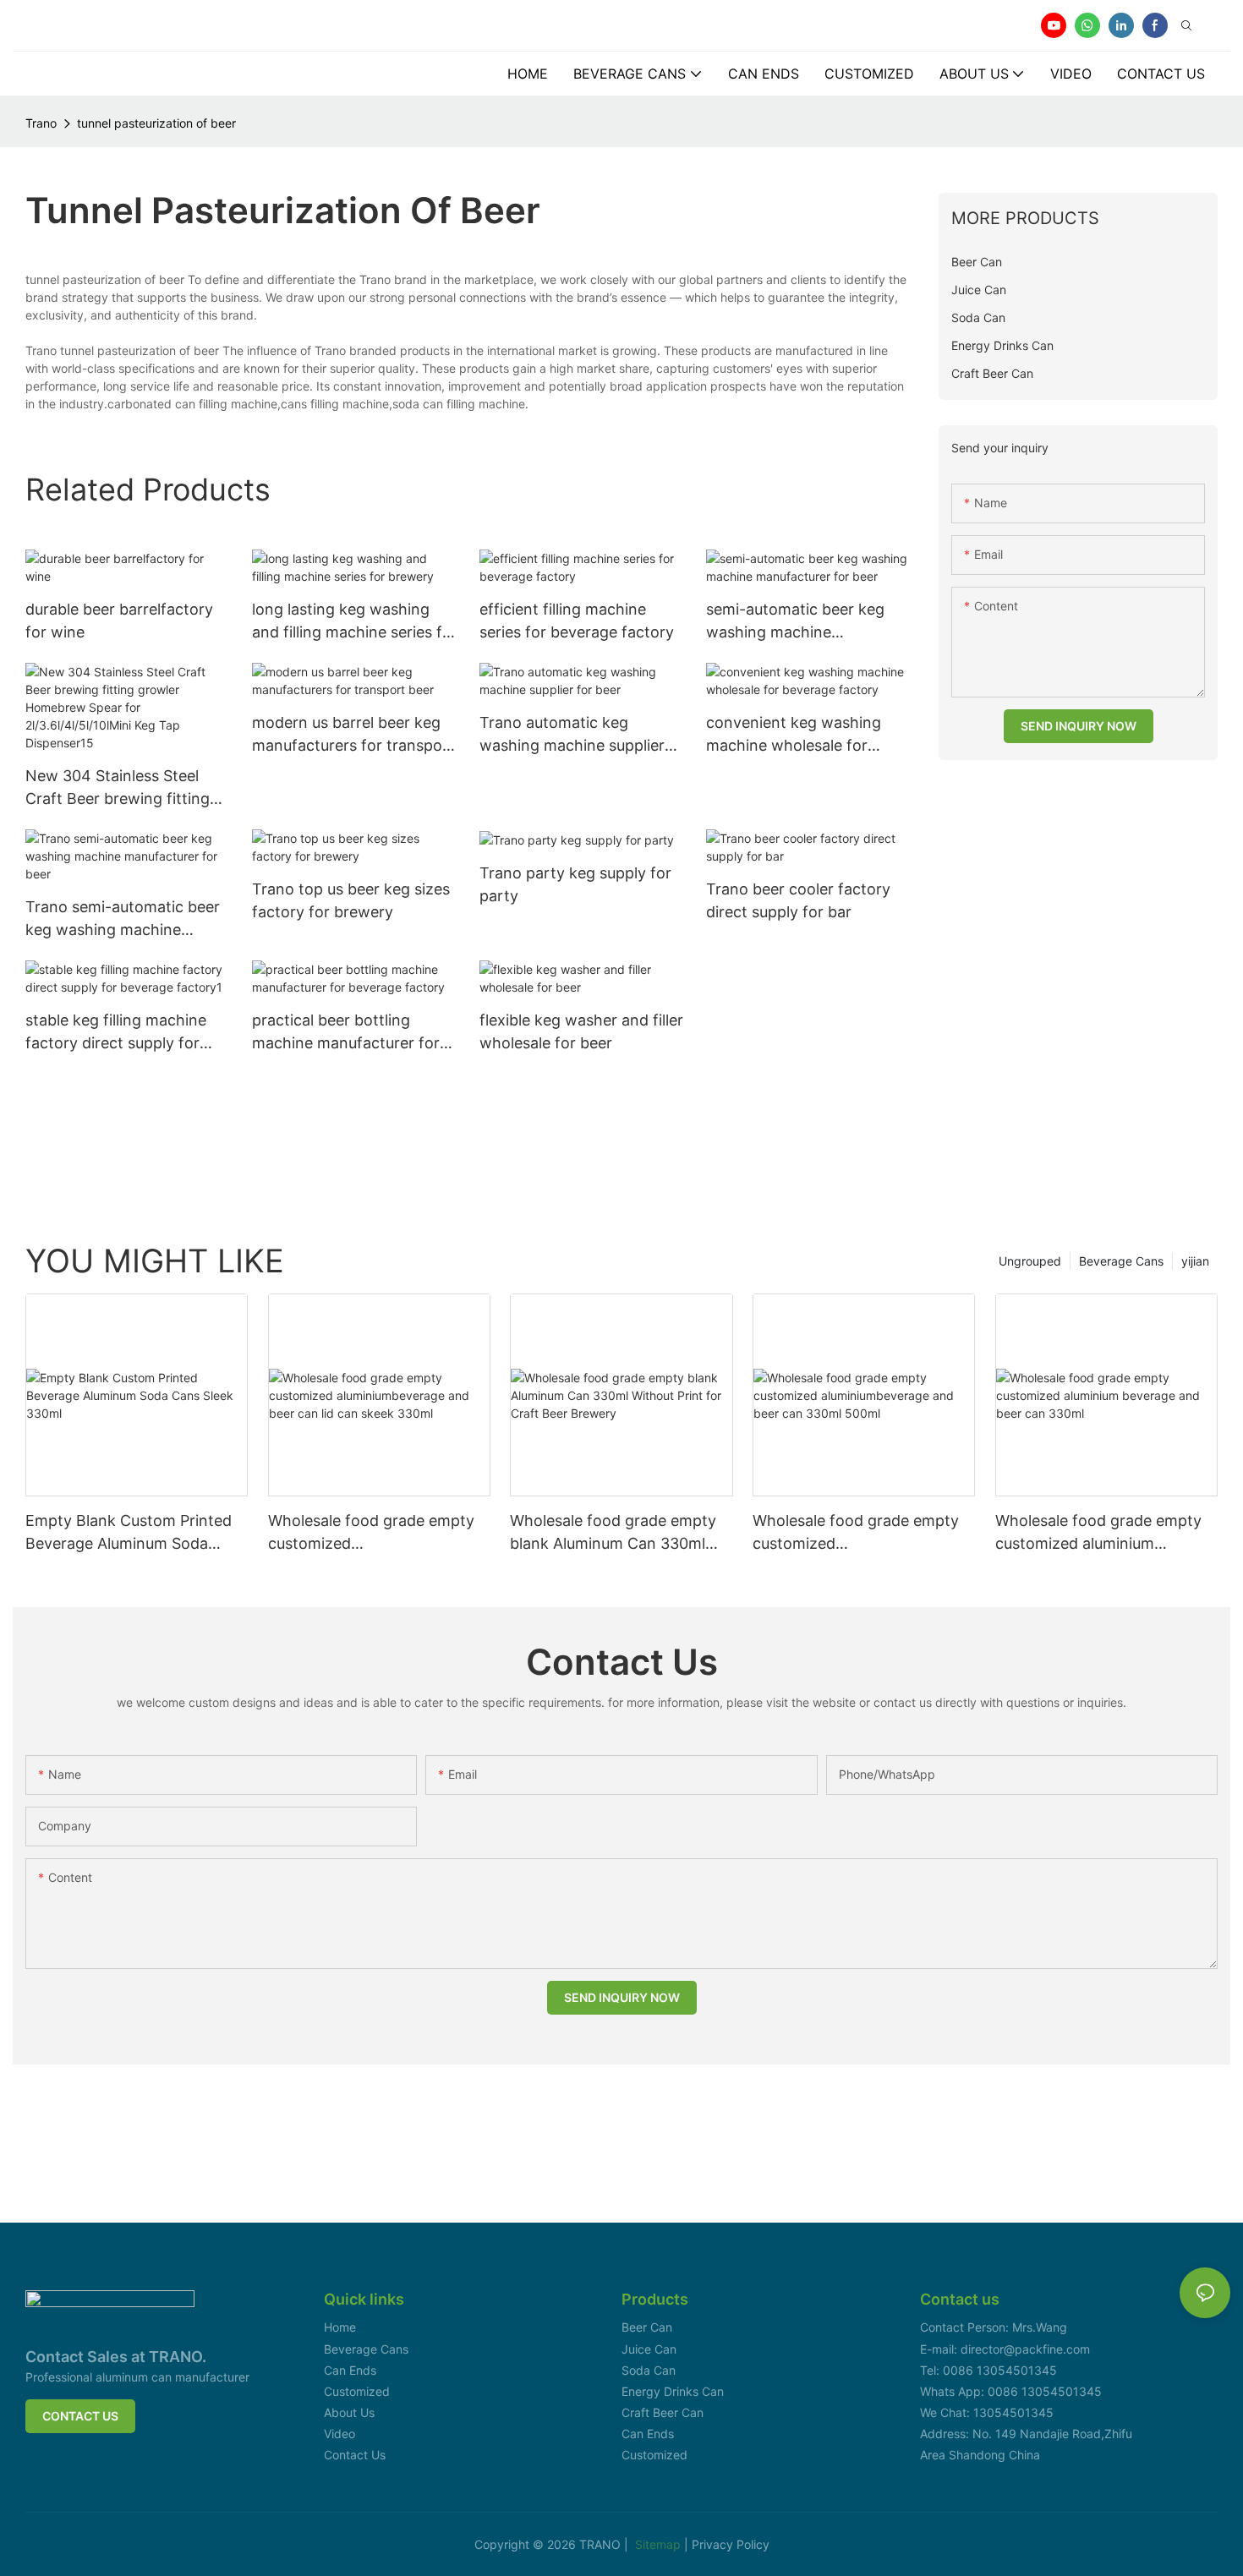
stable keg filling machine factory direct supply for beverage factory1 (116, 1033)
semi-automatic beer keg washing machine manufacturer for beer (795, 622)
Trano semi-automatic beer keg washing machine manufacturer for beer (123, 919)
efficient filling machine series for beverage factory (577, 621)
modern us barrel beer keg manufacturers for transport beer (353, 735)
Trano (41, 123)
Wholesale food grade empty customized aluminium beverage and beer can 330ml (1102, 1533)
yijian (1195, 1261)
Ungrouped (1030, 1261)
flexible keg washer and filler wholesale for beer (581, 1031)
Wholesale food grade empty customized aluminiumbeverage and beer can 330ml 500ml (856, 1533)
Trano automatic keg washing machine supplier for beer (572, 735)
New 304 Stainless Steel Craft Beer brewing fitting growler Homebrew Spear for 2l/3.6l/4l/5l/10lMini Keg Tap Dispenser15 (121, 788)
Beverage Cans (1121, 1261)
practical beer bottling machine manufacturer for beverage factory (346, 1033)
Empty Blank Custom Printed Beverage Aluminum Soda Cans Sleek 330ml (129, 1533)
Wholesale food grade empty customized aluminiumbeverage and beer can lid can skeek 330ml (371, 1533)
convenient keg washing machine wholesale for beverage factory (794, 735)
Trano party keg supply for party (575, 884)
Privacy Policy (731, 2544)
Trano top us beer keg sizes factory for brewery (351, 900)
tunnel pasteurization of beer (156, 123)
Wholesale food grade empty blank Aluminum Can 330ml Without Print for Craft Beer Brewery (613, 1533)
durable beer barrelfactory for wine (119, 621)
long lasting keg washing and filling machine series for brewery (355, 622)
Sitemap (660, 2544)
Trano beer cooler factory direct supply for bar (798, 900)
